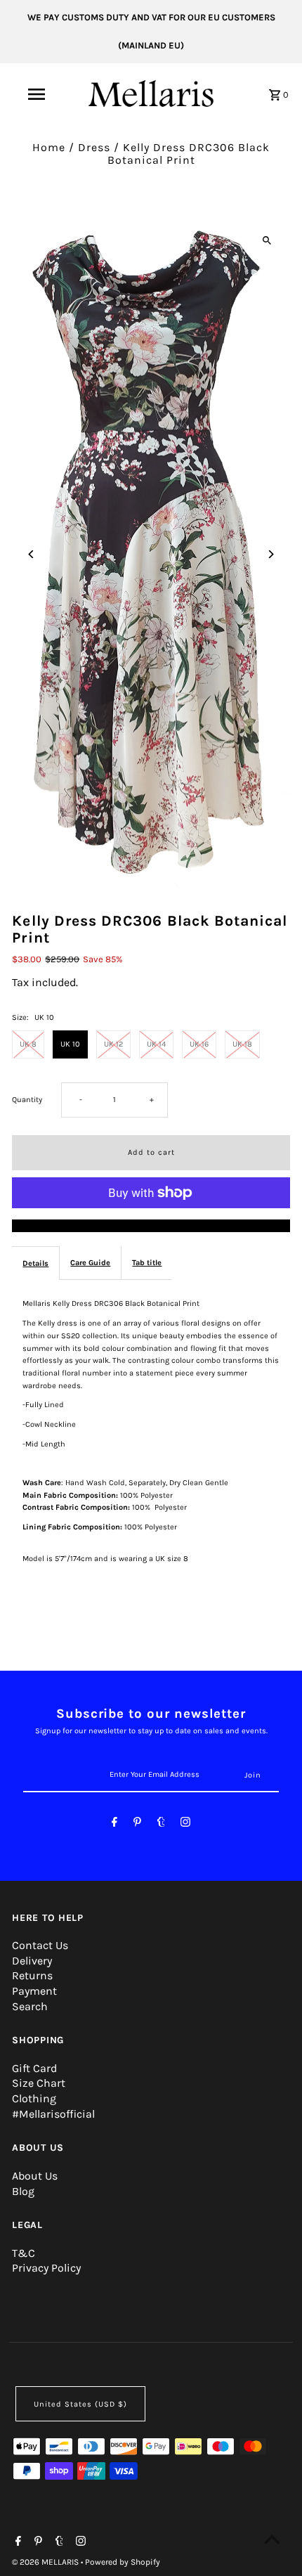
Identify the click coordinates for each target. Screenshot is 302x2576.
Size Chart (39, 2083)
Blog (23, 2191)
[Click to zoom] (267, 240)
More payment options (151, 1226)
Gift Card (34, 2068)
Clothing (34, 2098)
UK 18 (242, 1044)
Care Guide (90, 1263)
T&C (24, 2253)
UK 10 (70, 1044)
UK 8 (28, 1044)
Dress (94, 147)
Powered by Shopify (123, 2562)
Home (49, 147)
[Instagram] (185, 1824)
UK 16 (199, 1044)
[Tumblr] (161, 1824)
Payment (34, 1991)
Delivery (32, 1961)
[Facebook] (114, 1824)
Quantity (27, 1100)
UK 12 (113, 1044)
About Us (35, 2176)
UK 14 (156, 1044)
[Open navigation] (39, 94)
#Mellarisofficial (53, 2114)
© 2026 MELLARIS (46, 2562)
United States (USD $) (80, 2404)
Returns (32, 1975)
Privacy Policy (46, 2268)
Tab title (147, 1263)
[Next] (271, 554)
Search (30, 2006)
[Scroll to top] (272, 2539)
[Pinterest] (137, 1824)
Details (35, 1263)
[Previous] (31, 554)
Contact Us (40, 1945)
